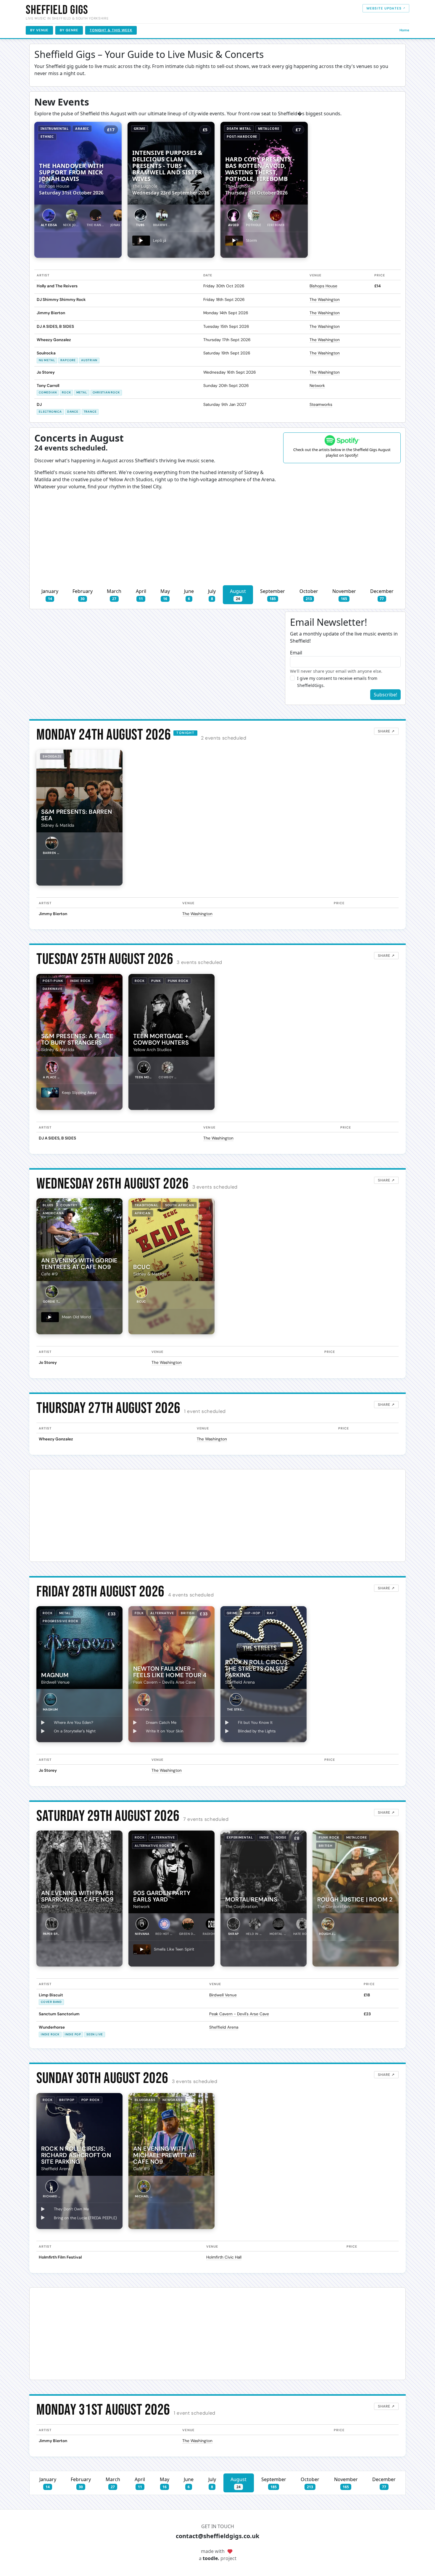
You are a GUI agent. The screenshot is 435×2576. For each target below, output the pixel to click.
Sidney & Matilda (58, 825)
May (165, 595)
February (83, 595)
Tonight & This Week (111, 30)
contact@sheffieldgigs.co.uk (217, 2536)
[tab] (49, 218)
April (141, 595)
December (382, 595)
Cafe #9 (49, 1274)
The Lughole (145, 186)
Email (296, 653)
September (273, 595)
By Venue (39, 30)
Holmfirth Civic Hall (224, 2257)
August (238, 595)
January (50, 595)
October (309, 595)
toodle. (211, 2558)
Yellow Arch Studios (152, 1050)
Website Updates (384, 8)
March (114, 595)
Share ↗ (386, 731)
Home (404, 30)
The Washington (325, 300)
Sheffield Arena (240, 1682)
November (344, 595)
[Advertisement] (217, 541)
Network (317, 386)
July (212, 595)
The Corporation (241, 1907)
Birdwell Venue (55, 1682)
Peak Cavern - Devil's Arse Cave (164, 1682)
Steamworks (321, 405)
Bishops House (54, 186)
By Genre (69, 30)
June (189, 595)
